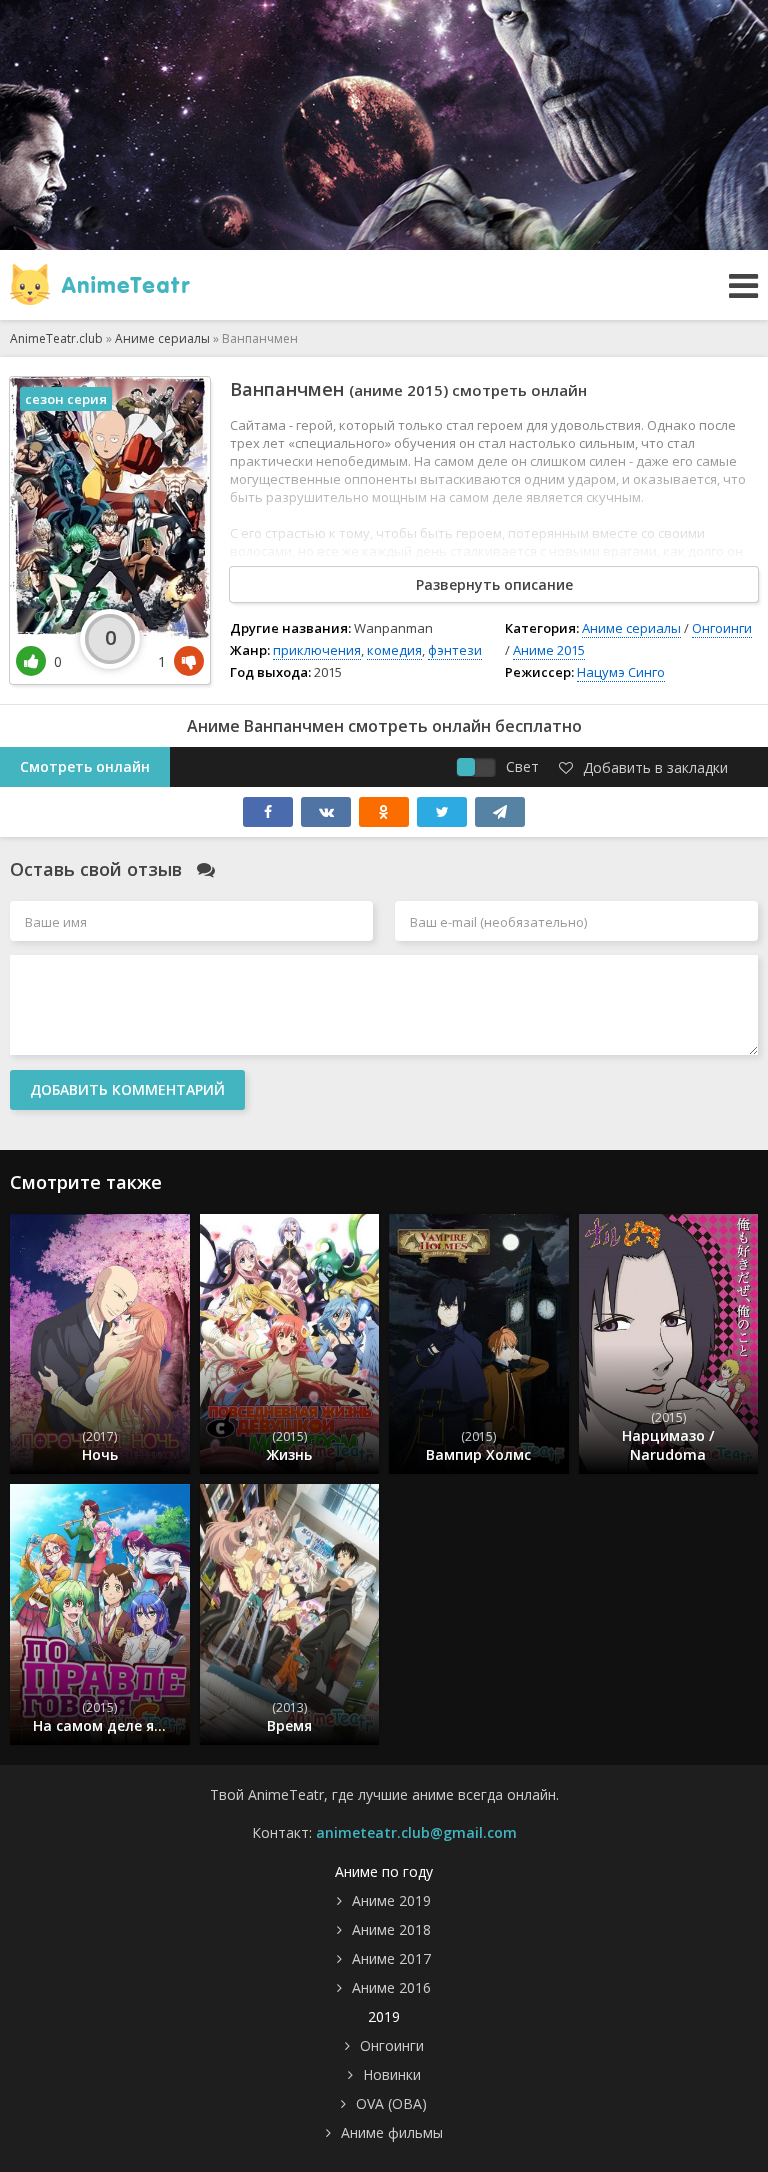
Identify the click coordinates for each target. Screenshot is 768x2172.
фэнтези (455, 650)
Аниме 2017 (391, 1958)
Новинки (392, 2074)
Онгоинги (722, 628)
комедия (394, 650)
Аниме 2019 (391, 1900)
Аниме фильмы (392, 2132)
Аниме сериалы (631, 628)
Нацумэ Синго (621, 672)
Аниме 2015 (549, 650)
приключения (317, 650)
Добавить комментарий (127, 1089)
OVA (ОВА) (391, 2103)
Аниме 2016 (391, 1987)
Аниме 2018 (391, 1929)
